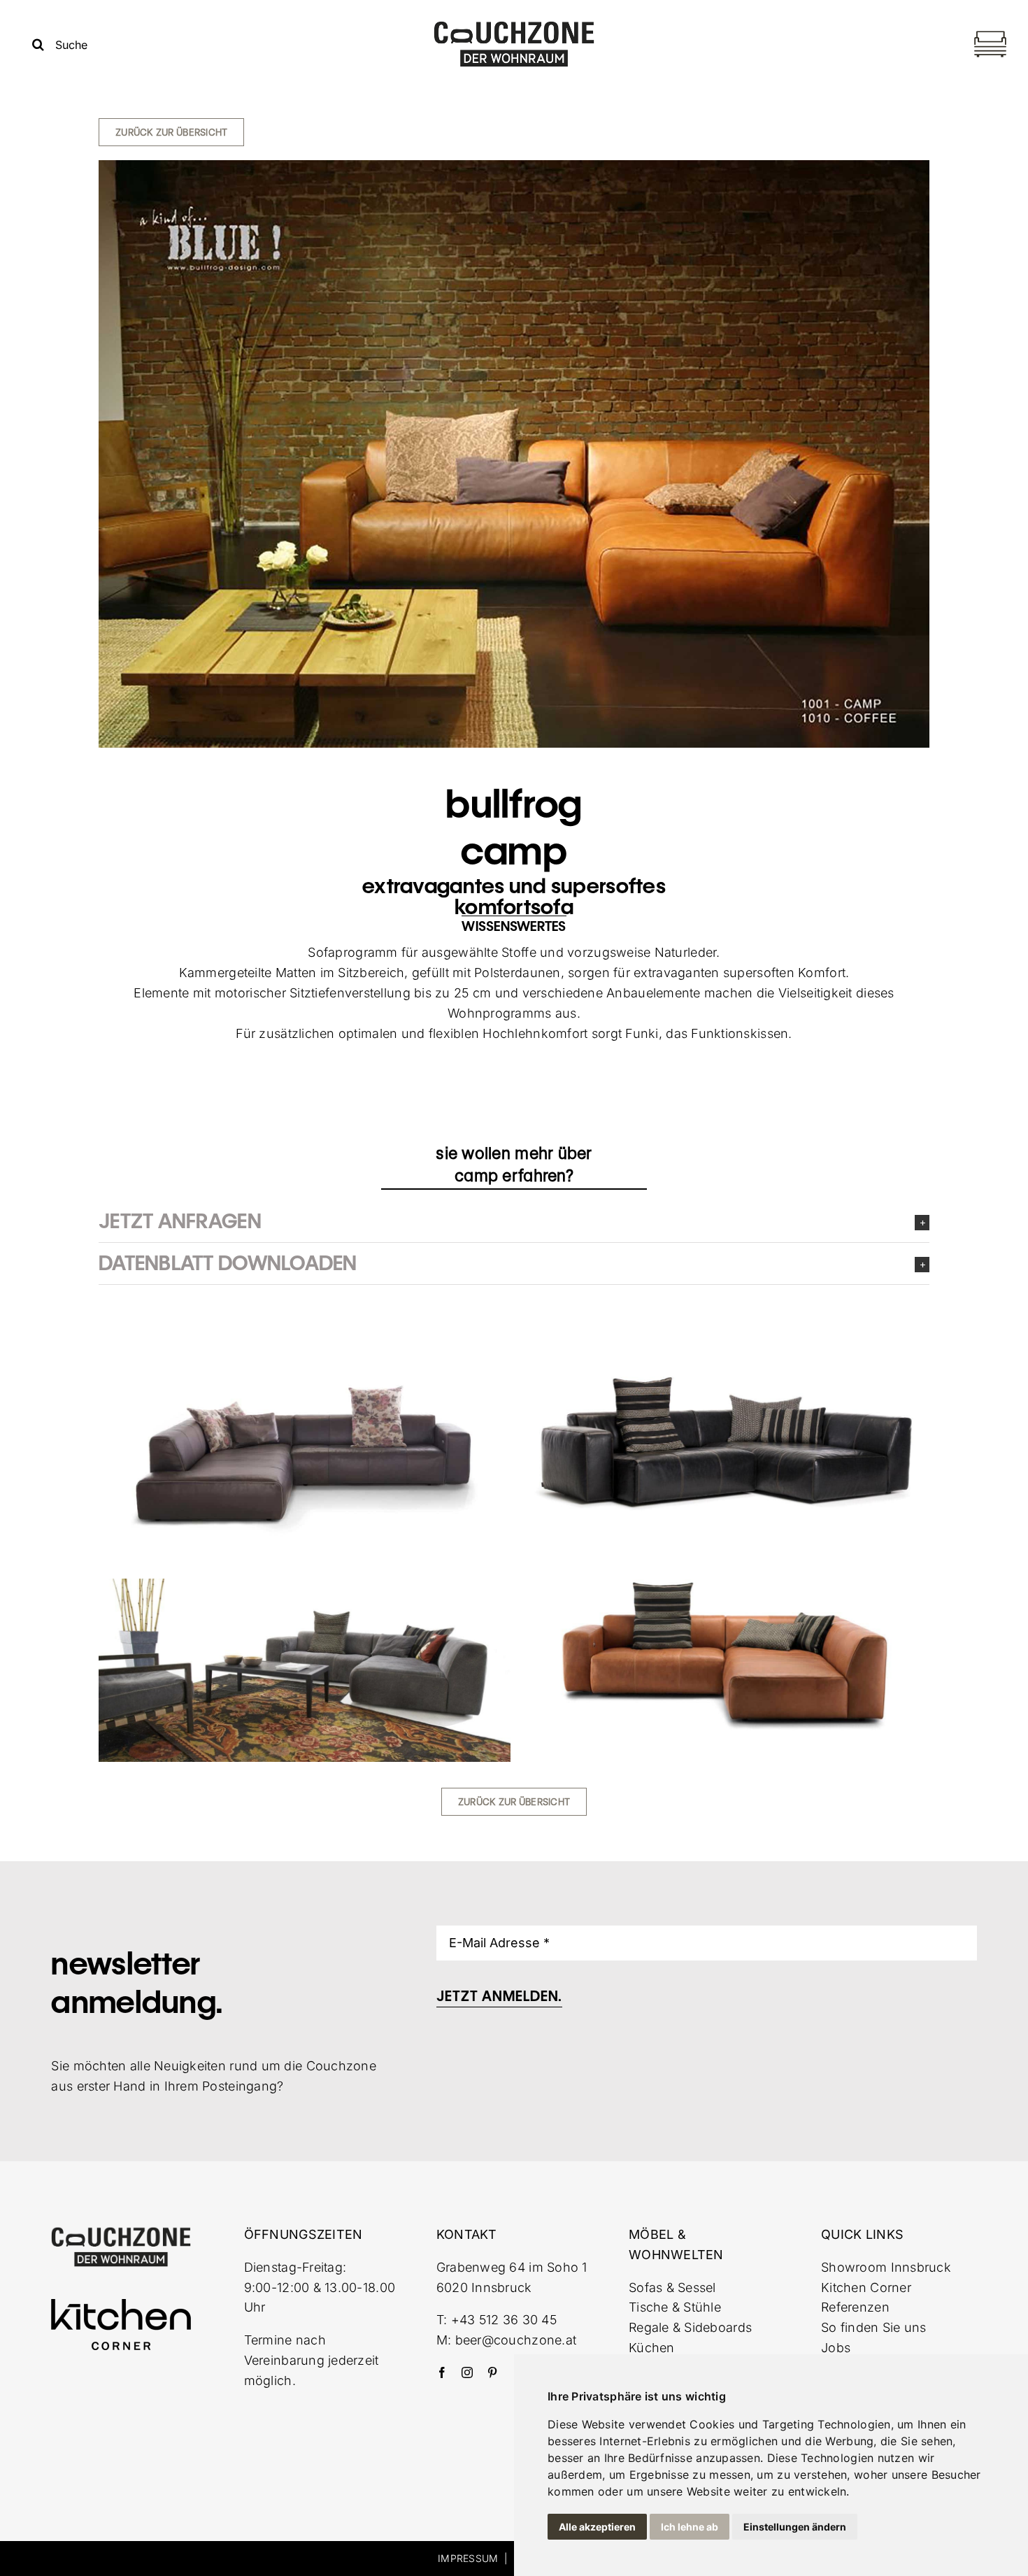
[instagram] (467, 2372)
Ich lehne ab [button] (690, 2527)
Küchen (652, 2348)
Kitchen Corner (866, 2287)
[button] (514, 1222)
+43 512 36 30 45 (504, 2320)
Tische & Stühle (675, 2307)
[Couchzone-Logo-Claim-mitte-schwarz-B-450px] (514, 26)
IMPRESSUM (468, 2558)
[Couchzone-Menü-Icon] (990, 33)
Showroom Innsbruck (886, 2267)
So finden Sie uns (874, 2327)
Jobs (836, 2348)
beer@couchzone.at (516, 2340)
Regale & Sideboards (690, 2327)
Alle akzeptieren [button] (597, 2527)
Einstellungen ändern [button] (795, 2527)
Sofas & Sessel (672, 2287)
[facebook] (442, 2372)
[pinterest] (492, 2372)
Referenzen (855, 2307)
